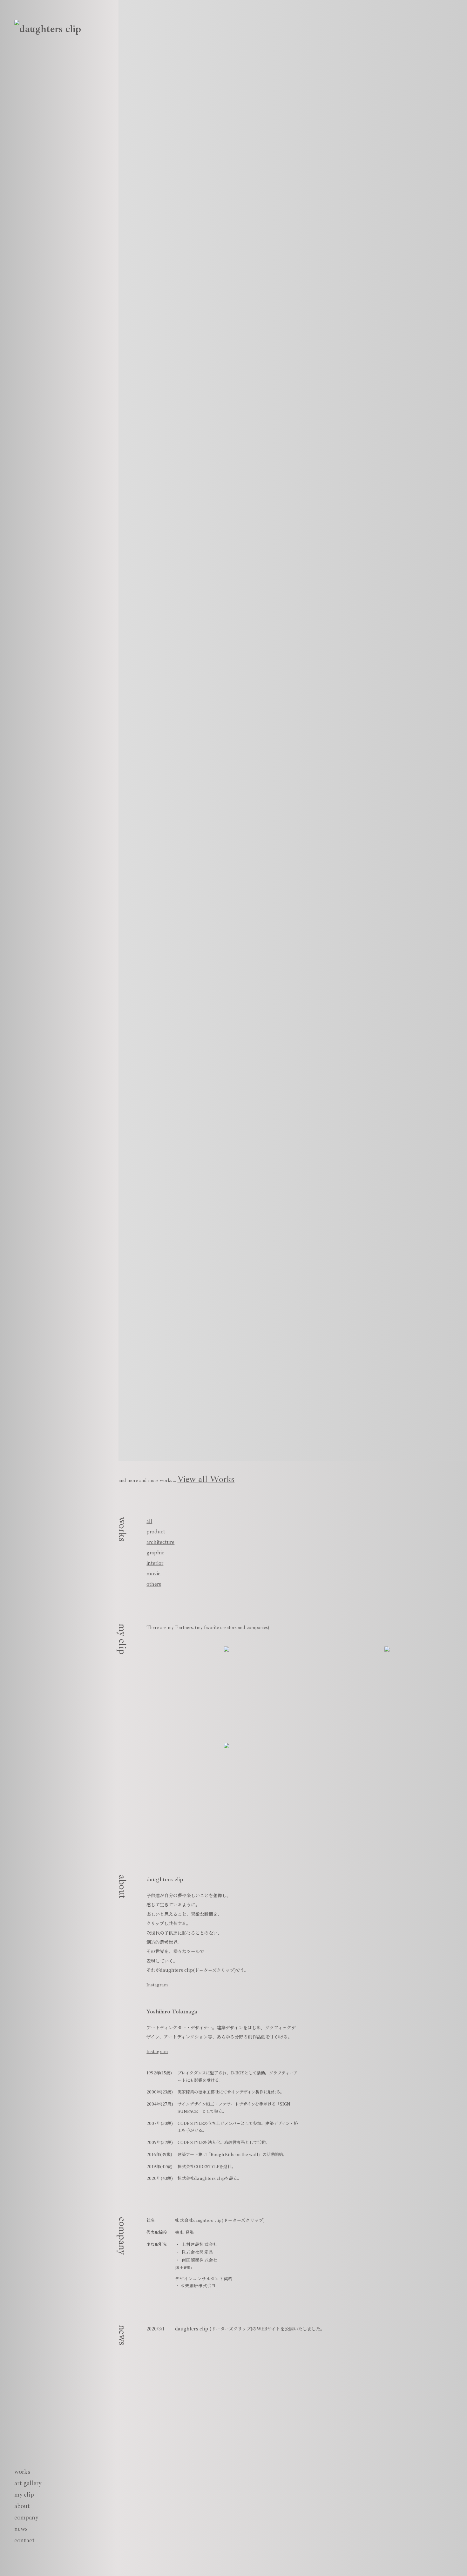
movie (153, 1573)
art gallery (28, 2483)
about (22, 2506)
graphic (155, 1552)
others (154, 1584)
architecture (160, 1542)
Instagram (157, 1985)
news (21, 2529)
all (149, 1521)
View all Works (206, 1479)
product (156, 1531)
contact (24, 2540)
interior (155, 1563)
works (22, 2472)
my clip (24, 2495)
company (26, 2517)
